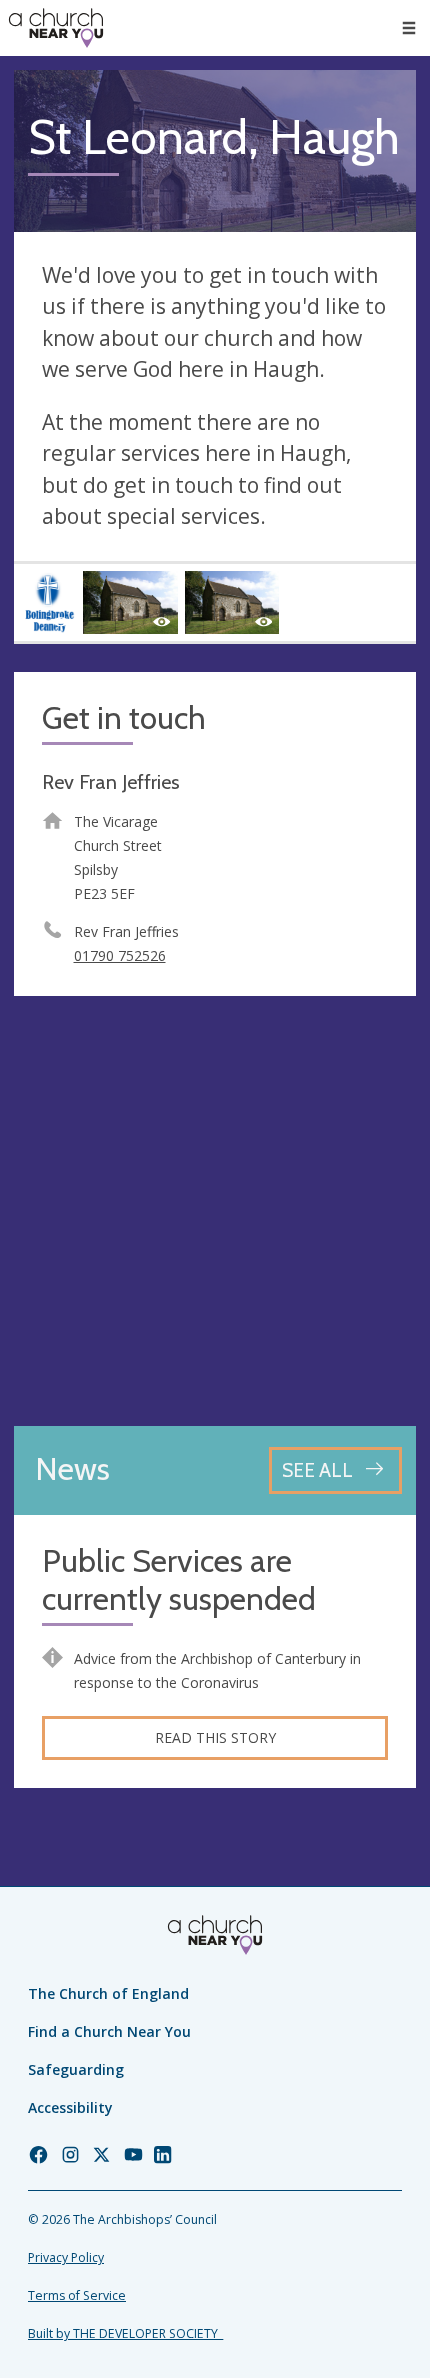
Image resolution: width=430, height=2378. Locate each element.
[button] (409, 28)
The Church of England (108, 1993)
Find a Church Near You (109, 2031)
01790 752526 (120, 955)
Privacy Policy (66, 2257)
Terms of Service (77, 2295)
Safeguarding (76, 2069)
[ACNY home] (56, 28)
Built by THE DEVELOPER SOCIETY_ (125, 2333)
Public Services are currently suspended (179, 1580)
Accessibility (70, 2107)
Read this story (215, 1737)
